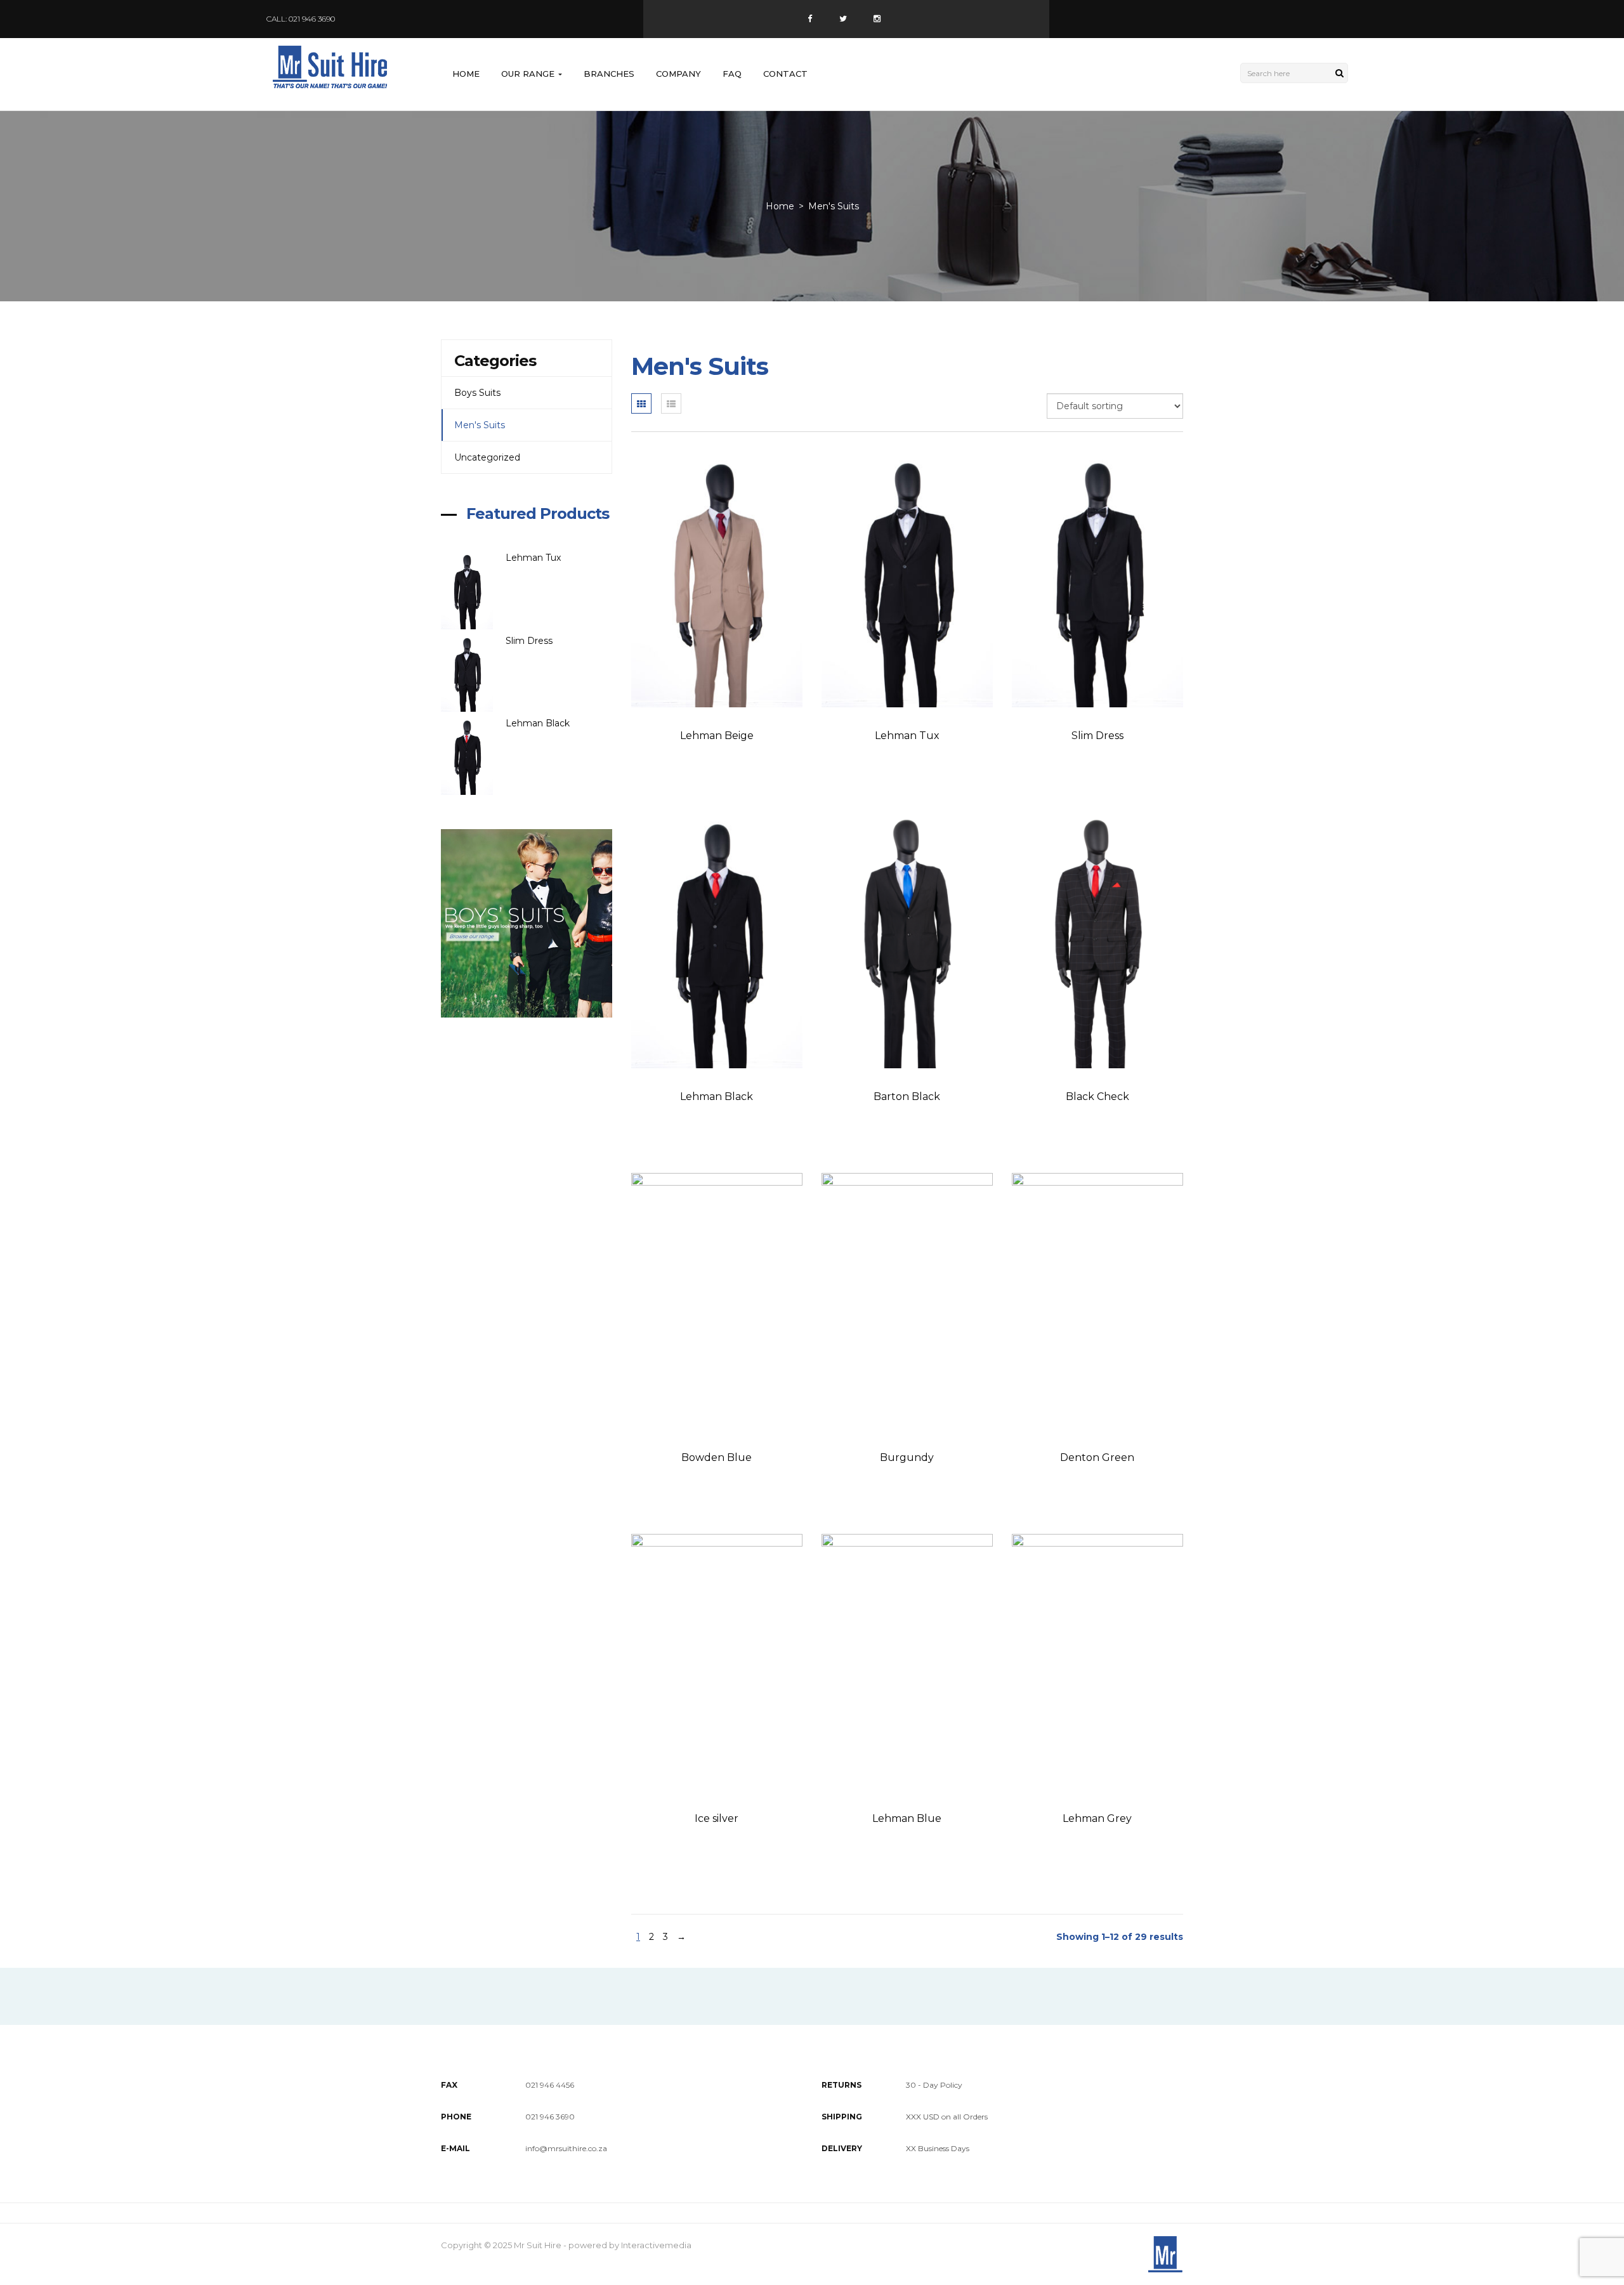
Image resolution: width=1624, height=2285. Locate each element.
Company (678, 74)
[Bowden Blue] (717, 1301)
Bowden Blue (717, 1457)
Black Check (1097, 1097)
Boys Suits (477, 393)
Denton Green (1097, 1457)
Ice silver (717, 1818)
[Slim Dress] (473, 673)
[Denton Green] (1097, 1301)
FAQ (732, 74)
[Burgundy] (907, 1301)
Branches (609, 74)
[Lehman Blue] (907, 1662)
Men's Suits (480, 425)
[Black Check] (1097, 940)
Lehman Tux (533, 558)
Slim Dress (529, 641)
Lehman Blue (907, 1818)
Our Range (529, 74)
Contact (785, 74)
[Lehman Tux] (473, 590)
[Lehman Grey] (1097, 1662)
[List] (671, 403)
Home (466, 74)
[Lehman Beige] (717, 579)
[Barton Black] (907, 940)
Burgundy (907, 1457)
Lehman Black (538, 723)
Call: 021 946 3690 (301, 19)
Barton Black (907, 1097)
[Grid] (641, 403)
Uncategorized (487, 457)
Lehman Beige (717, 736)
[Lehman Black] (473, 756)
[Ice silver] (717, 1662)
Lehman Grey (1097, 1818)
